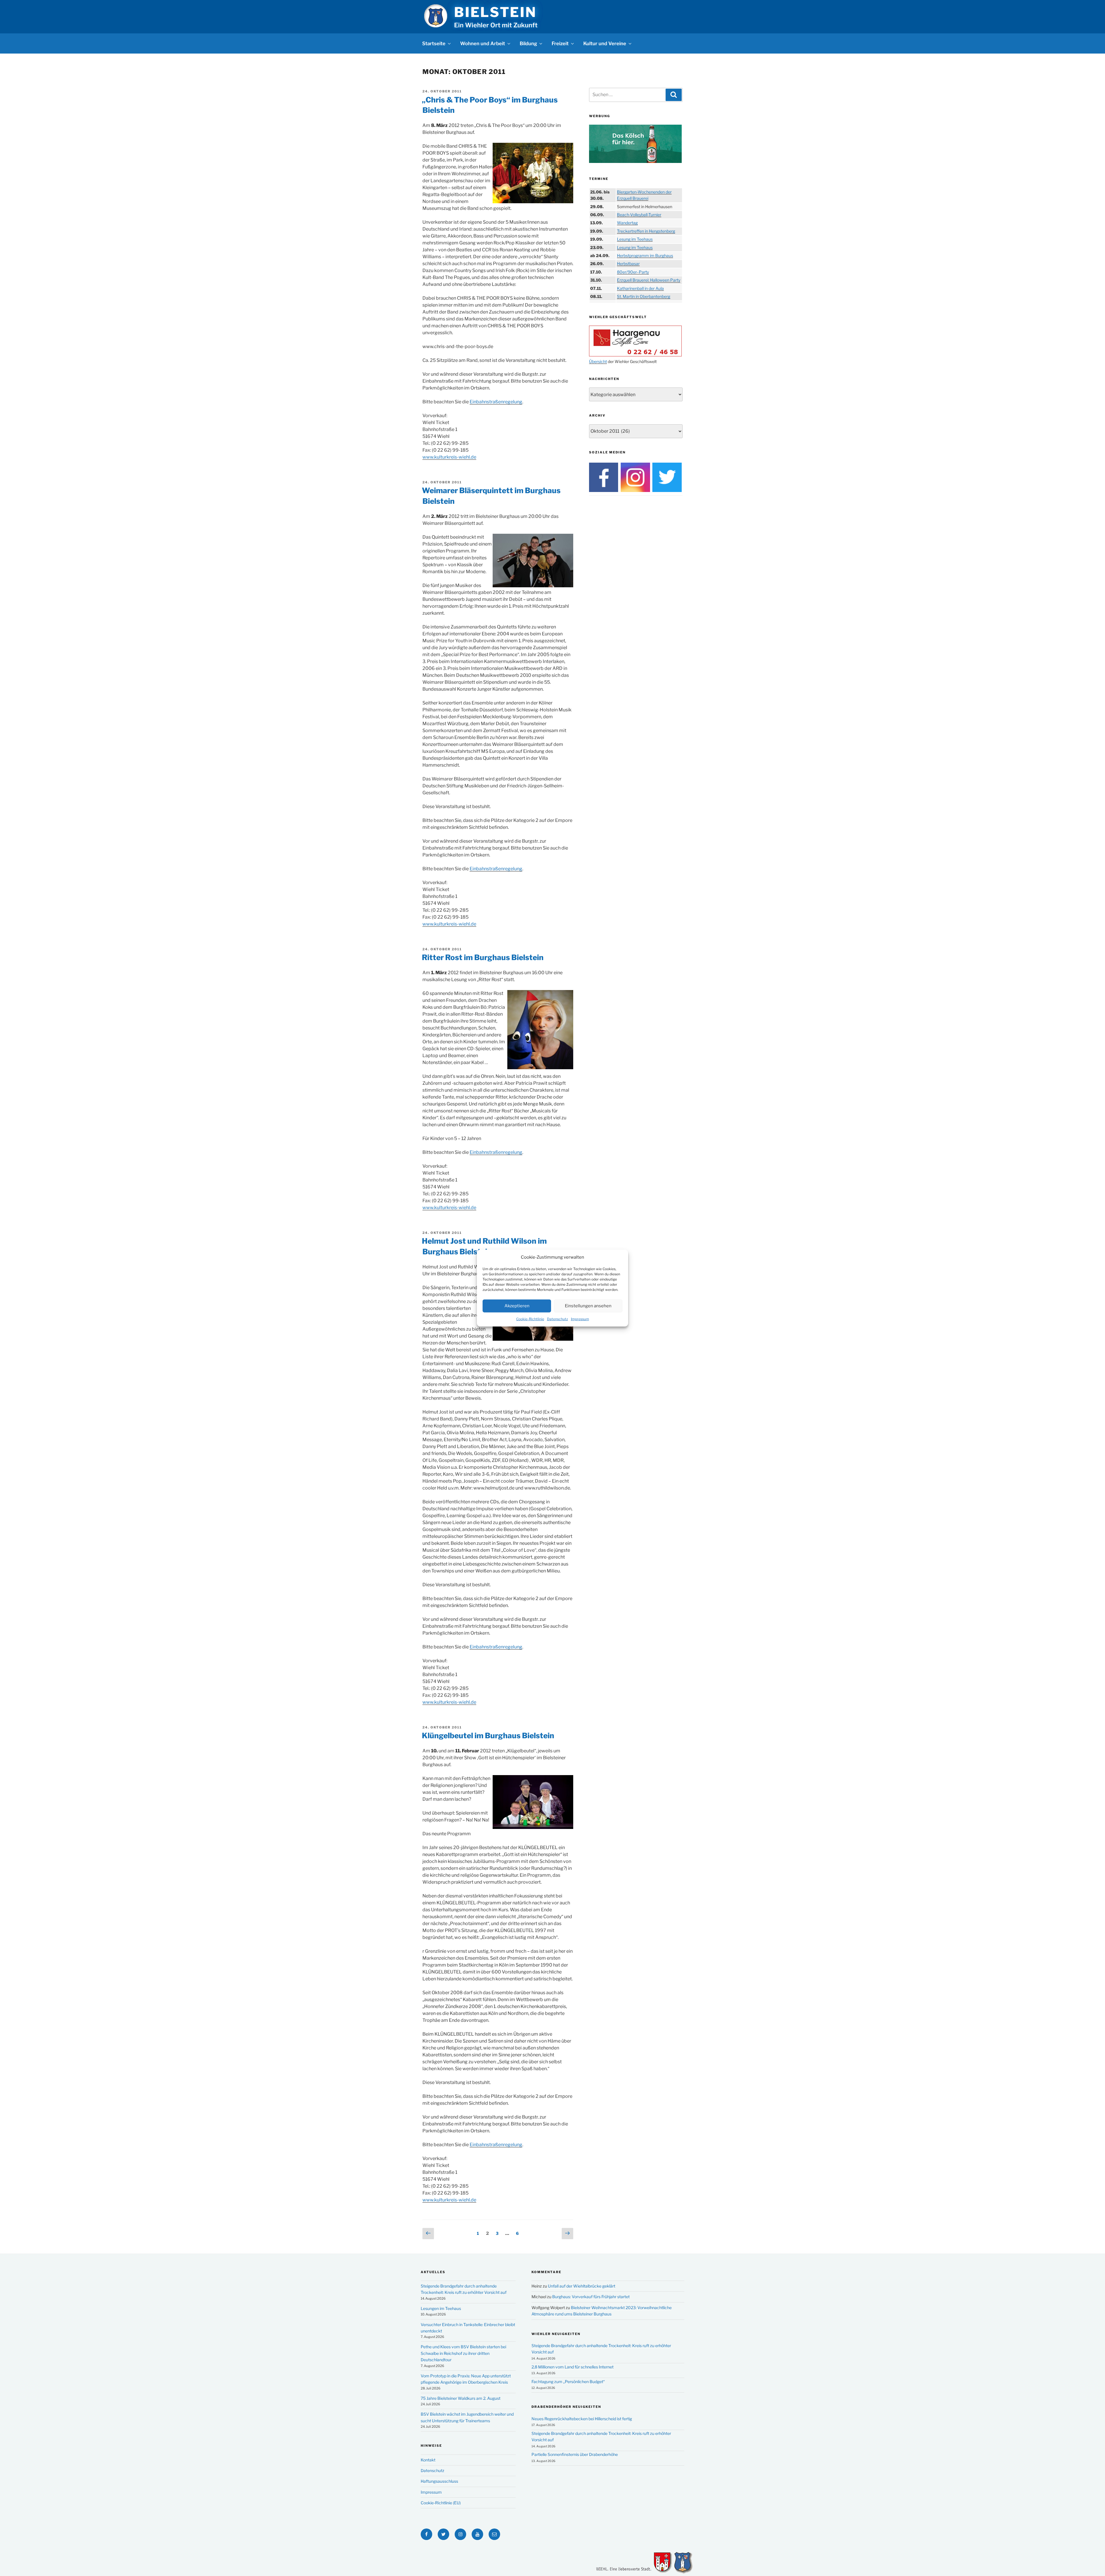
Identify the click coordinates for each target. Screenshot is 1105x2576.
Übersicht (598, 361)
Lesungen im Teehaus (441, 2308)
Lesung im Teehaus (635, 239)
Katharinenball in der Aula (640, 288)
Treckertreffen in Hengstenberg (646, 231)
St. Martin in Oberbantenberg (644, 296)
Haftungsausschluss (439, 2481)
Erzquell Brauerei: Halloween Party (649, 280)
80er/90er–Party (633, 272)
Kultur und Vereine (605, 43)
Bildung (528, 43)
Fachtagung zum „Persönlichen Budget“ (568, 2382)
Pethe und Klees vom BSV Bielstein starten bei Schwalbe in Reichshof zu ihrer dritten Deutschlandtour (463, 2353)
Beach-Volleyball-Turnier (639, 215)
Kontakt (428, 2460)
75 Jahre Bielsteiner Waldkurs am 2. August (461, 2398)
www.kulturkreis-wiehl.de (449, 457)
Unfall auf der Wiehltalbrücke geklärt (582, 2286)
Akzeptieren (517, 1306)
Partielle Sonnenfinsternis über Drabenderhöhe (575, 2454)
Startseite (434, 43)
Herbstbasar (628, 264)
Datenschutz (558, 1319)
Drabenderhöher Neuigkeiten (566, 2407)
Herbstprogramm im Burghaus (645, 255)
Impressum (580, 1319)
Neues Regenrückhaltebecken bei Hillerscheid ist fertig (582, 2419)
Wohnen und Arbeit (483, 43)
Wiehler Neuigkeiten (556, 2334)
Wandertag (627, 223)
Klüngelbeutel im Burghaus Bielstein (488, 1736)
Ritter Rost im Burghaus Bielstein (483, 957)
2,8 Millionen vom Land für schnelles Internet (572, 2367)
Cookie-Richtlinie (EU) (441, 2503)
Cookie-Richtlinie (530, 1319)
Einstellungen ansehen (588, 1306)
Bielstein (495, 12)
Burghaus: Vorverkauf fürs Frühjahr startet (591, 2297)
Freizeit (560, 43)
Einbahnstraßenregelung (496, 402)
